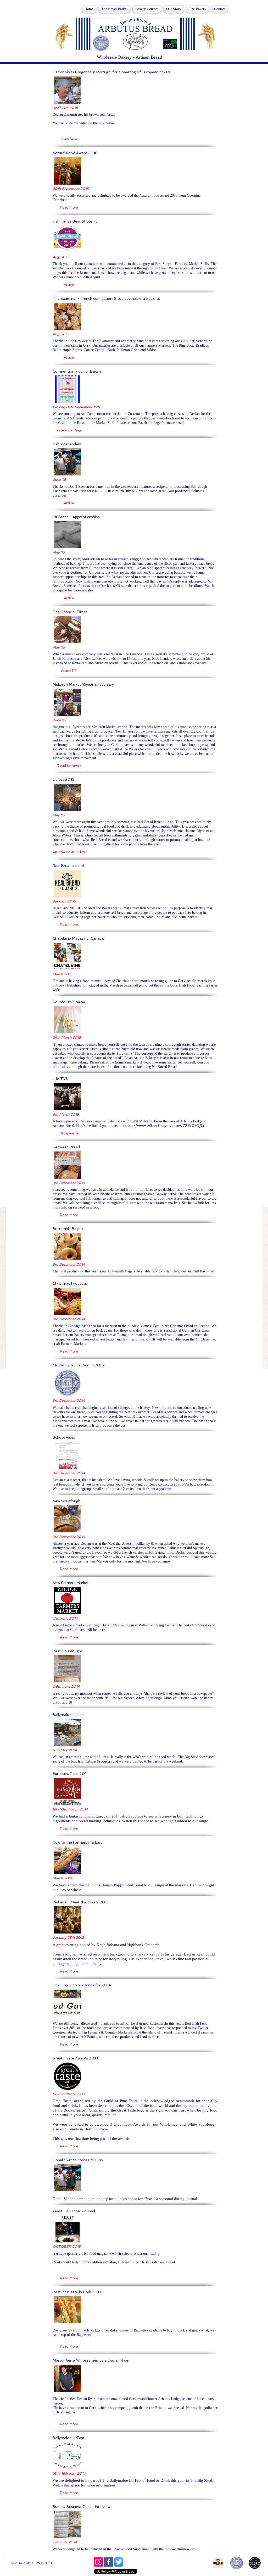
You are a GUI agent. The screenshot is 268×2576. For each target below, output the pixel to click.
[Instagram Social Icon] (98, 2562)
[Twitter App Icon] (119, 2562)
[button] (69, 139)
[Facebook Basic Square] (108, 2562)
